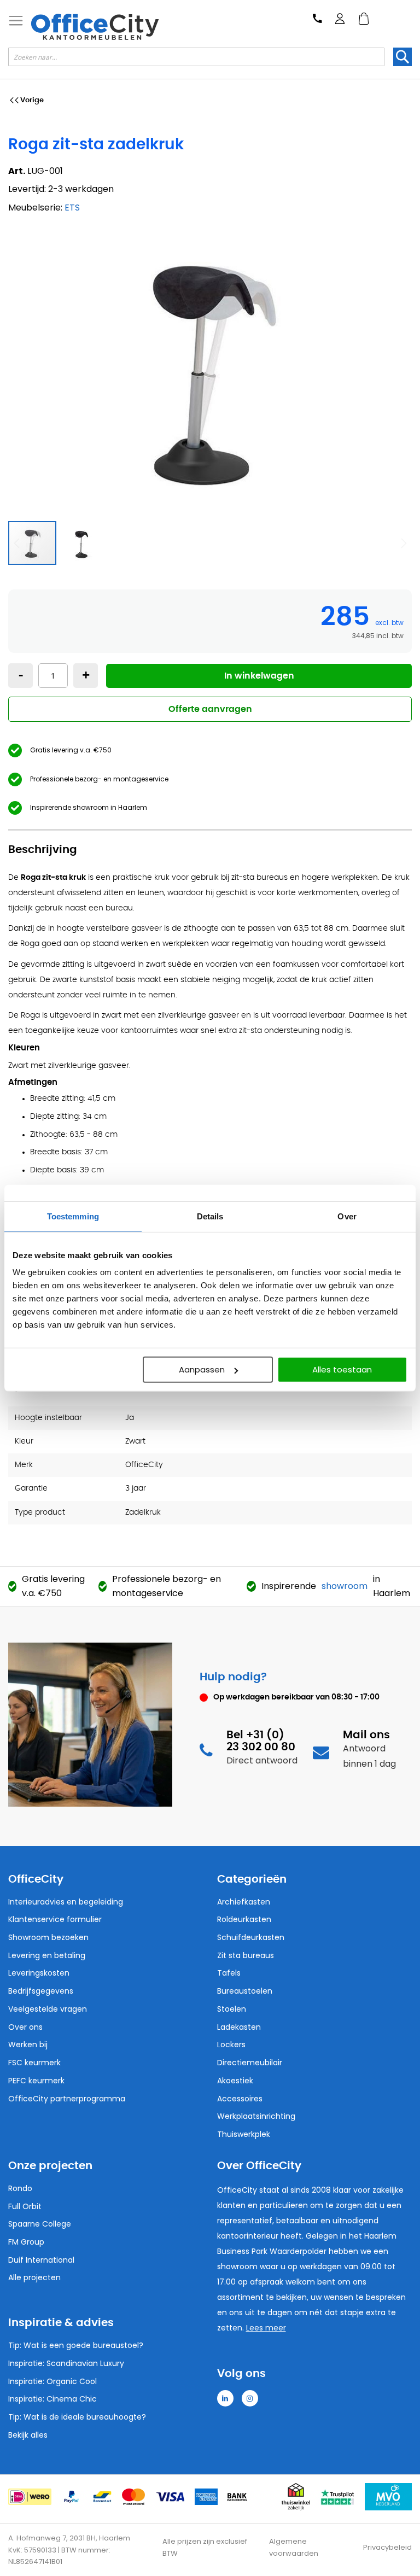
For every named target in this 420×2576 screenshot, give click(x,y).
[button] (81, 543)
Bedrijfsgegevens (41, 1991)
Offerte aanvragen (210, 709)
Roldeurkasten (244, 1919)
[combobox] (196, 57)
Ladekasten (239, 2027)
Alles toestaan (342, 1369)
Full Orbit (25, 2206)
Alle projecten (34, 2277)
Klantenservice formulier (55, 1919)
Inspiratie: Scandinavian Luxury (66, 2363)
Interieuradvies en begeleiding (66, 1902)
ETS (72, 208)
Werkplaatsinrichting (256, 2116)
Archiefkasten (244, 1902)
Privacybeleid (387, 2547)
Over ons (25, 2027)
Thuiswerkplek (244, 2134)
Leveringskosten (39, 1973)
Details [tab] (210, 1216)
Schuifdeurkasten (251, 1937)
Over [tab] (347, 1216)
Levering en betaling (47, 1955)
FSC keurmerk (34, 2063)
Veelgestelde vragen (48, 2009)
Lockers (231, 2045)
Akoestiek (235, 2081)
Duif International (41, 2260)
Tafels (229, 1973)
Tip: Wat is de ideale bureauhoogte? (77, 2417)
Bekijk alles (28, 2435)
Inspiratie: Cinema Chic (52, 2399)
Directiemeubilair (250, 2063)
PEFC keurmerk (36, 2081)
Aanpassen (202, 1369)
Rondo (20, 2188)
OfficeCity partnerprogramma (67, 2099)
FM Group (26, 2242)
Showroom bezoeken (48, 1937)
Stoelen (232, 2009)
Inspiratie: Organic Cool (52, 2381)
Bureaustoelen (245, 1991)
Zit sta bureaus (246, 1955)
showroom (345, 1586)
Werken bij (28, 2045)
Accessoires (240, 2099)
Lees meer (266, 2328)
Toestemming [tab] (73, 1216)
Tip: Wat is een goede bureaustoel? (76, 2345)
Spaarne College (40, 2224)
